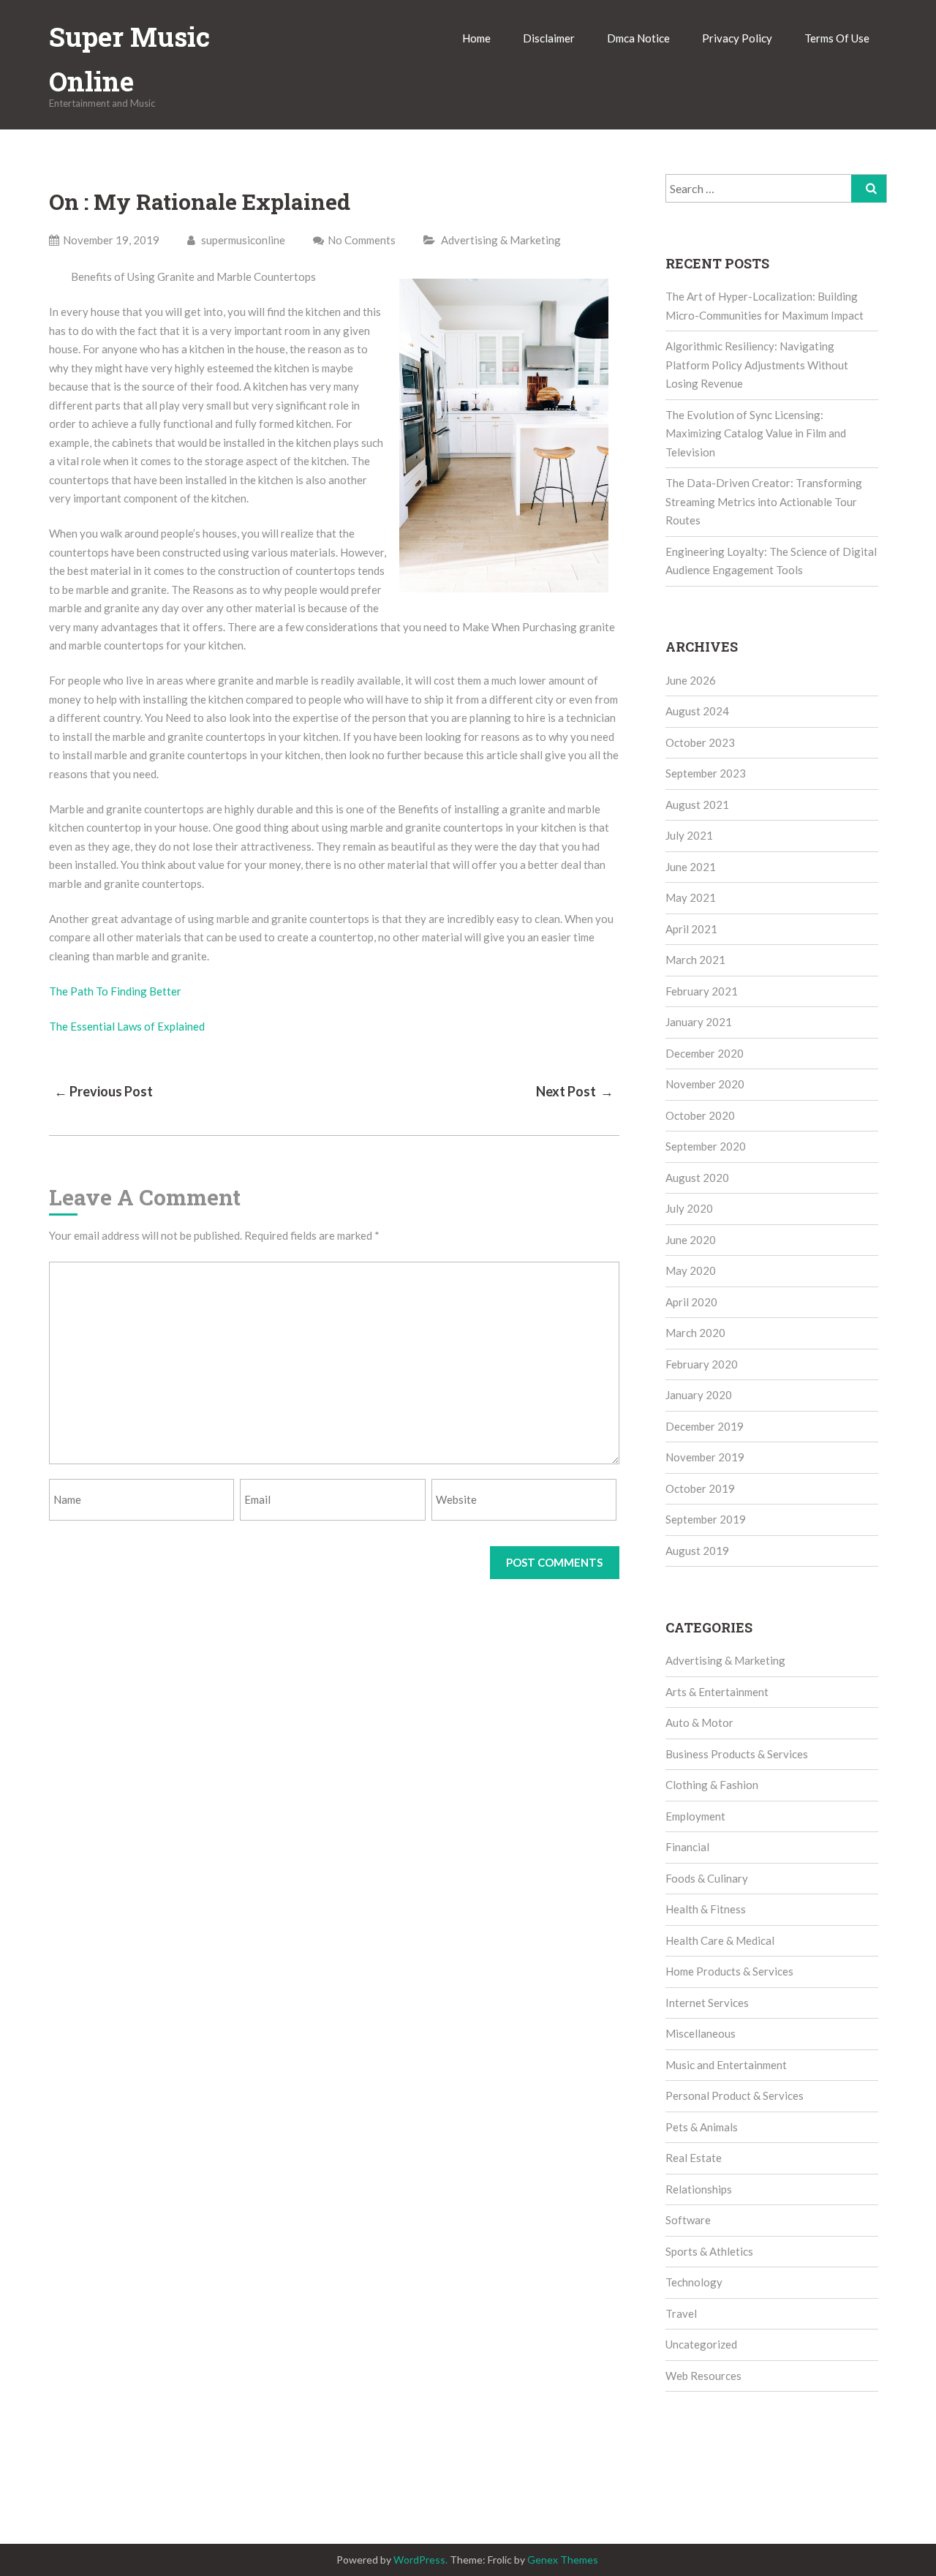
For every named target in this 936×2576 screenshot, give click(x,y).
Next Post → (575, 1091)
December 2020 (705, 1053)
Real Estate (694, 2158)
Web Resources (703, 2376)
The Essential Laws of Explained (127, 1026)
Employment (695, 1816)
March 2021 (695, 960)
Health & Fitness (706, 1909)
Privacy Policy (737, 38)
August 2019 (697, 1551)
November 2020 (705, 1084)
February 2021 (702, 991)
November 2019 (705, 1457)
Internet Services (707, 2003)
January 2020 (699, 1395)
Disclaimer (549, 38)
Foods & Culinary (707, 1878)
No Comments (362, 240)
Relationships (699, 2189)
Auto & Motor (699, 1722)
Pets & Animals (702, 2127)
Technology (694, 2282)
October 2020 (700, 1115)
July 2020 (689, 1208)
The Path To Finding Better (115, 991)
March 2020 (695, 1333)
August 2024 (697, 711)
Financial (687, 1847)
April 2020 (691, 1302)
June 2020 (691, 1240)
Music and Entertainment (726, 2065)
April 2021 (691, 929)
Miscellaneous (701, 2033)
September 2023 (706, 773)
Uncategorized (701, 2344)
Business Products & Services (737, 1754)
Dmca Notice (638, 38)
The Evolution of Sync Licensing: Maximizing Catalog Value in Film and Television (756, 433)
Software (688, 2220)
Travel (681, 2313)
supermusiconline (242, 240)
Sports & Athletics (709, 2251)
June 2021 (691, 867)
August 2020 (697, 1178)
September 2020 (706, 1146)
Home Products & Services (729, 1971)
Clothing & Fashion (712, 1785)
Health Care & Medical (720, 1940)
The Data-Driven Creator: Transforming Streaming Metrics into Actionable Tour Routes (764, 501)
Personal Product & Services (735, 2095)
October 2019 (700, 1488)
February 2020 (702, 1364)
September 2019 (706, 1519)
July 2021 (689, 835)
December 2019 (705, 1426)
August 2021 (697, 805)
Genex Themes (563, 2560)
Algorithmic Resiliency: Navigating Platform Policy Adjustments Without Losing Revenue (757, 365)
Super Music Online (129, 59)
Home (476, 38)
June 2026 (691, 680)
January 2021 (699, 1022)
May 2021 (691, 897)
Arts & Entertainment (717, 1692)
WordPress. (420, 2560)
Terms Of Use (837, 38)
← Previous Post (103, 1091)
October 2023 (700, 742)
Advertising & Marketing (501, 240)
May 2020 (691, 1270)
